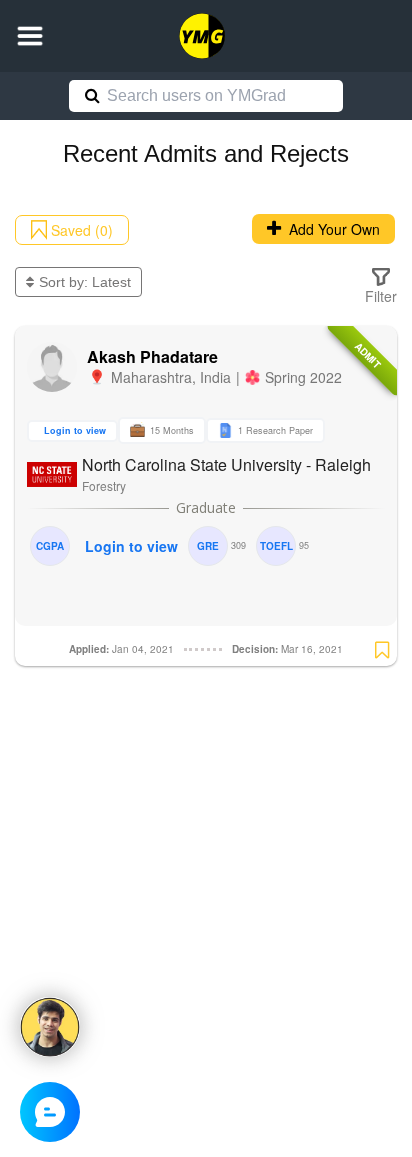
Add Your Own (330, 229)
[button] (30, 36)
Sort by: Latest (85, 282)
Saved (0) (80, 230)
